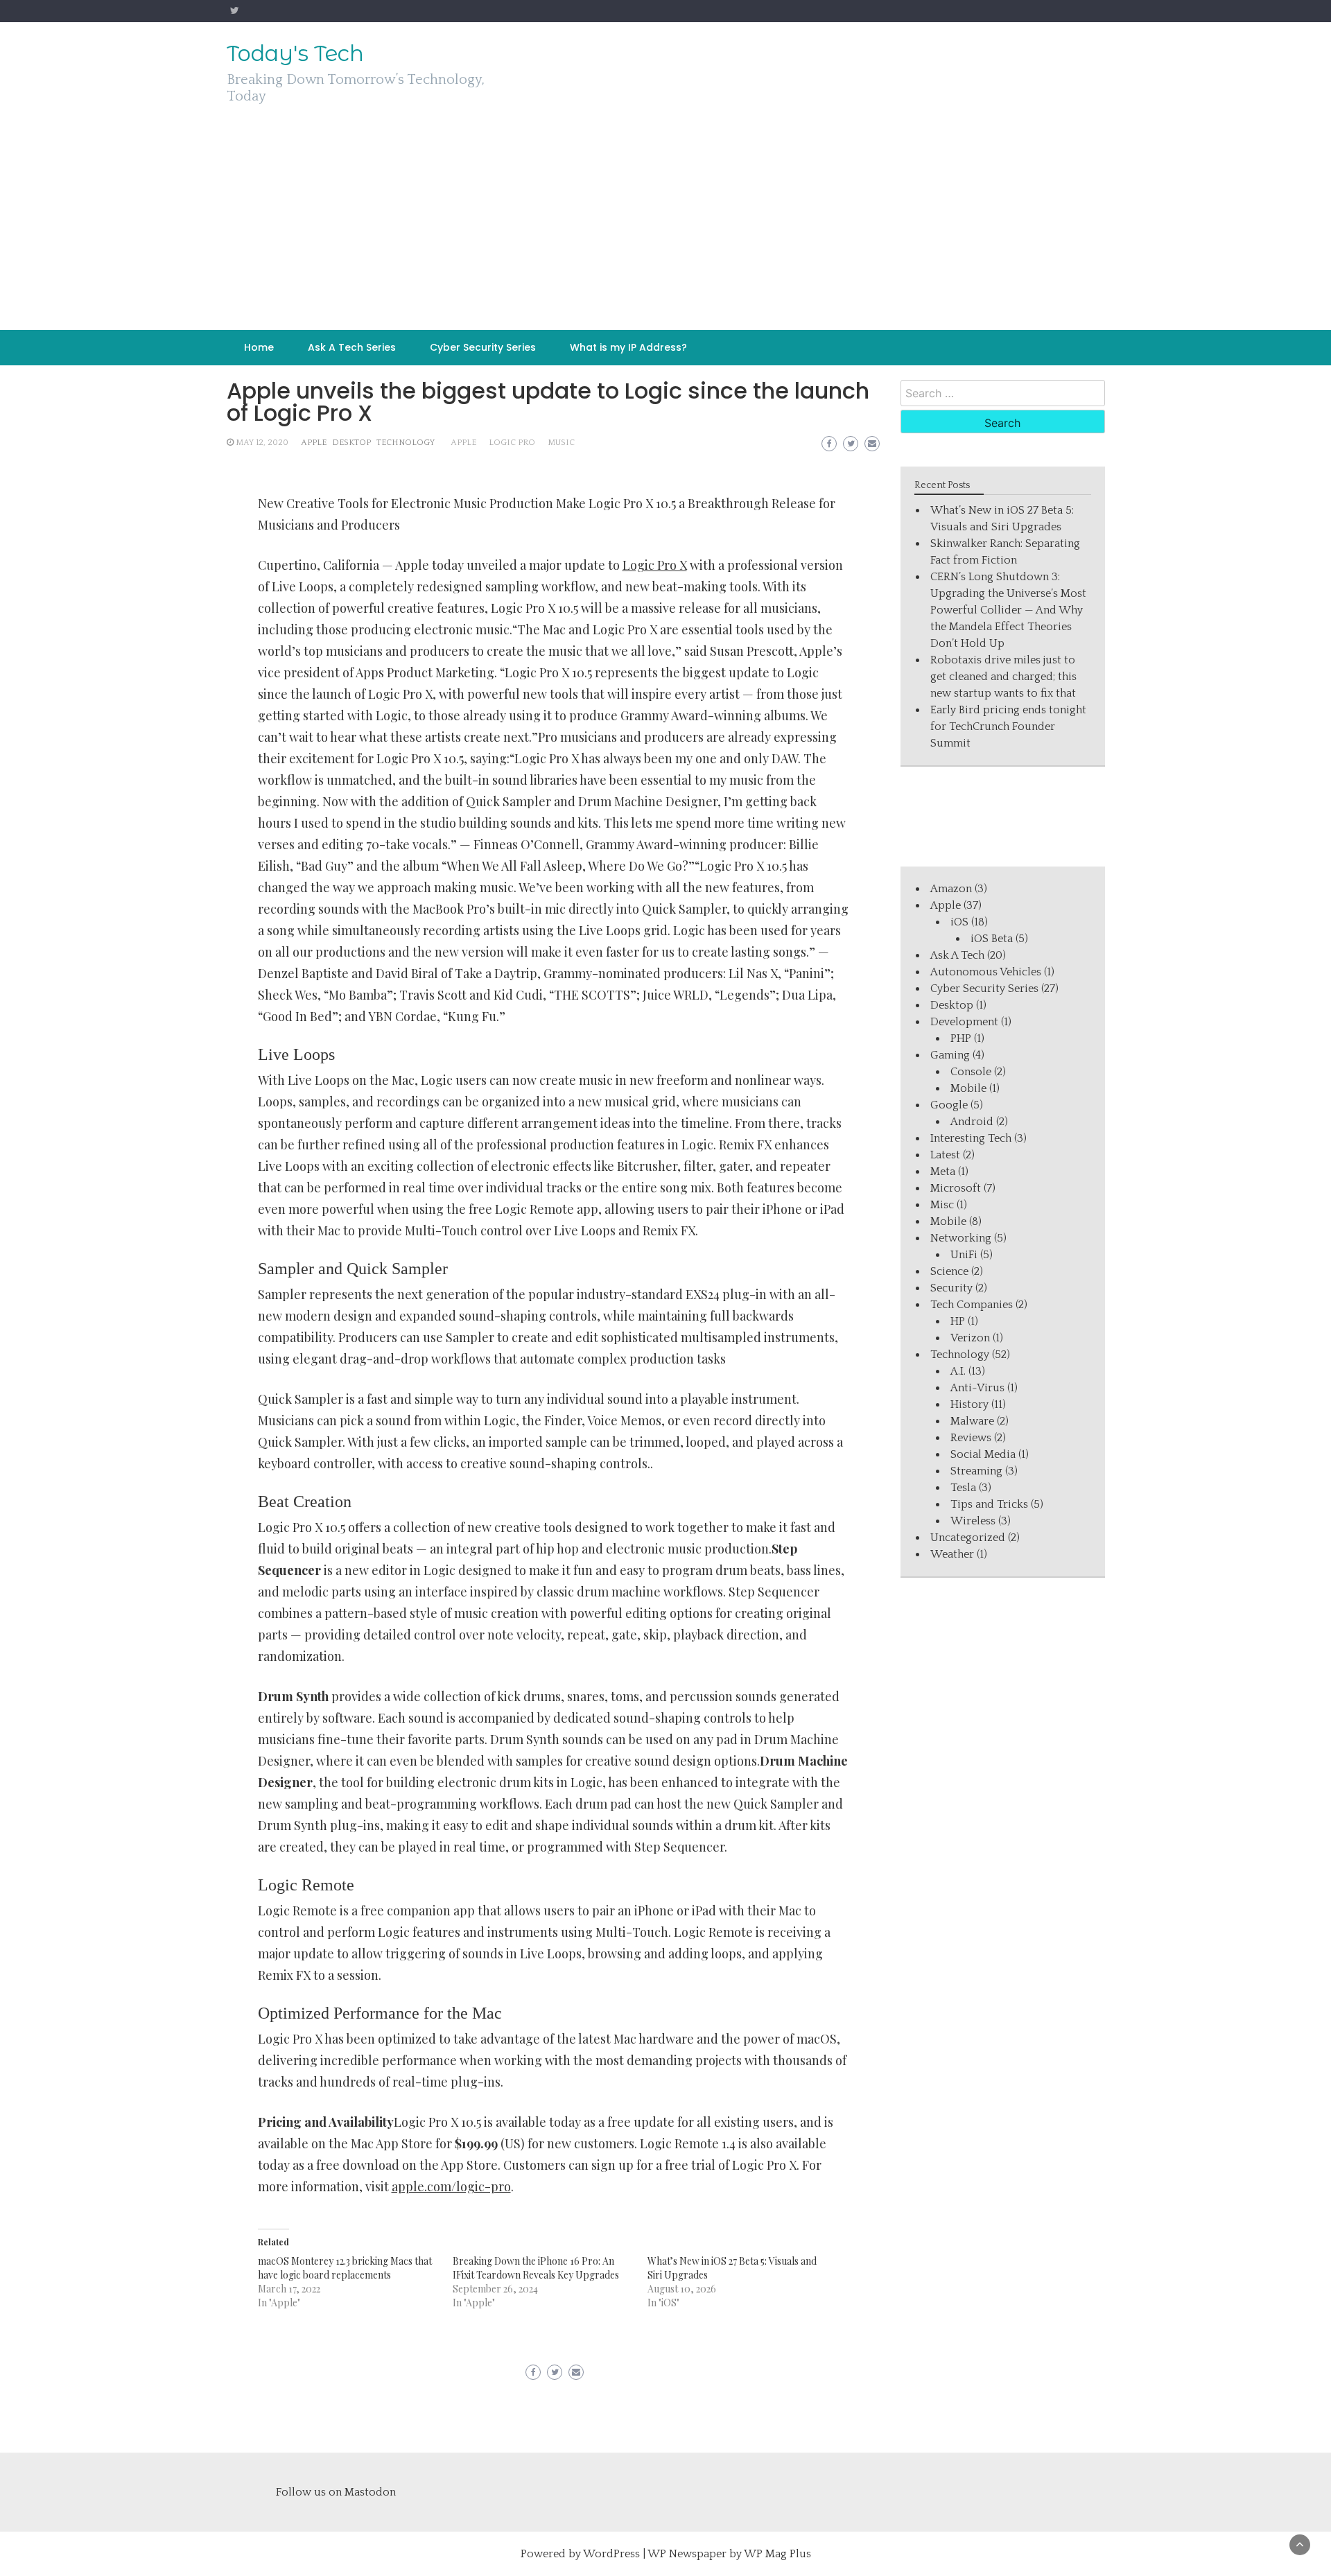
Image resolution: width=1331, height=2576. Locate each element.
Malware (972, 1421)
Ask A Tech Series (352, 347)
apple (463, 443)
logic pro (512, 443)
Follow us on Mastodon (336, 2492)
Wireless (973, 1521)
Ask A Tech (957, 955)
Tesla (963, 1488)
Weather (952, 1554)
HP (958, 1321)
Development (964, 1022)
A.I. (958, 1371)
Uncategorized (968, 1538)
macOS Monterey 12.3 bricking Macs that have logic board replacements (345, 2268)
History (969, 1404)
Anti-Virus (977, 1388)
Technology (406, 443)
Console (971, 1072)
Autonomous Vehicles (986, 972)
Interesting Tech (971, 1138)
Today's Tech (295, 53)
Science (949, 1271)
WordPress (611, 2554)
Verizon (970, 1338)
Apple (314, 443)
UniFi (964, 1255)
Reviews (971, 1438)
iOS (959, 922)
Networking (961, 1238)
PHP (961, 1038)
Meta (943, 1172)
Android (972, 1122)
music (561, 443)
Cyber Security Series (483, 347)
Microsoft (956, 1188)
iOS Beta (992, 939)
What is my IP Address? (628, 347)
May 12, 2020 (262, 443)
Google (949, 1105)
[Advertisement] (665, 226)
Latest (945, 1155)
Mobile (968, 1088)
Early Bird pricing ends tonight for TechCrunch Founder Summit (1008, 726)
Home (259, 347)
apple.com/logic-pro (451, 2186)
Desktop (351, 443)
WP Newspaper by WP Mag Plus (729, 2554)
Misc (942, 1205)
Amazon (951, 889)
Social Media (983, 1454)
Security (951, 1288)
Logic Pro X (655, 565)
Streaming (976, 1471)
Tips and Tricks (989, 1504)
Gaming (950, 1055)
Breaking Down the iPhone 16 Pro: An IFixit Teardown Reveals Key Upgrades (536, 2268)
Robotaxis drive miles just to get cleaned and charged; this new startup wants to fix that (1003, 677)
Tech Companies (972, 1305)
